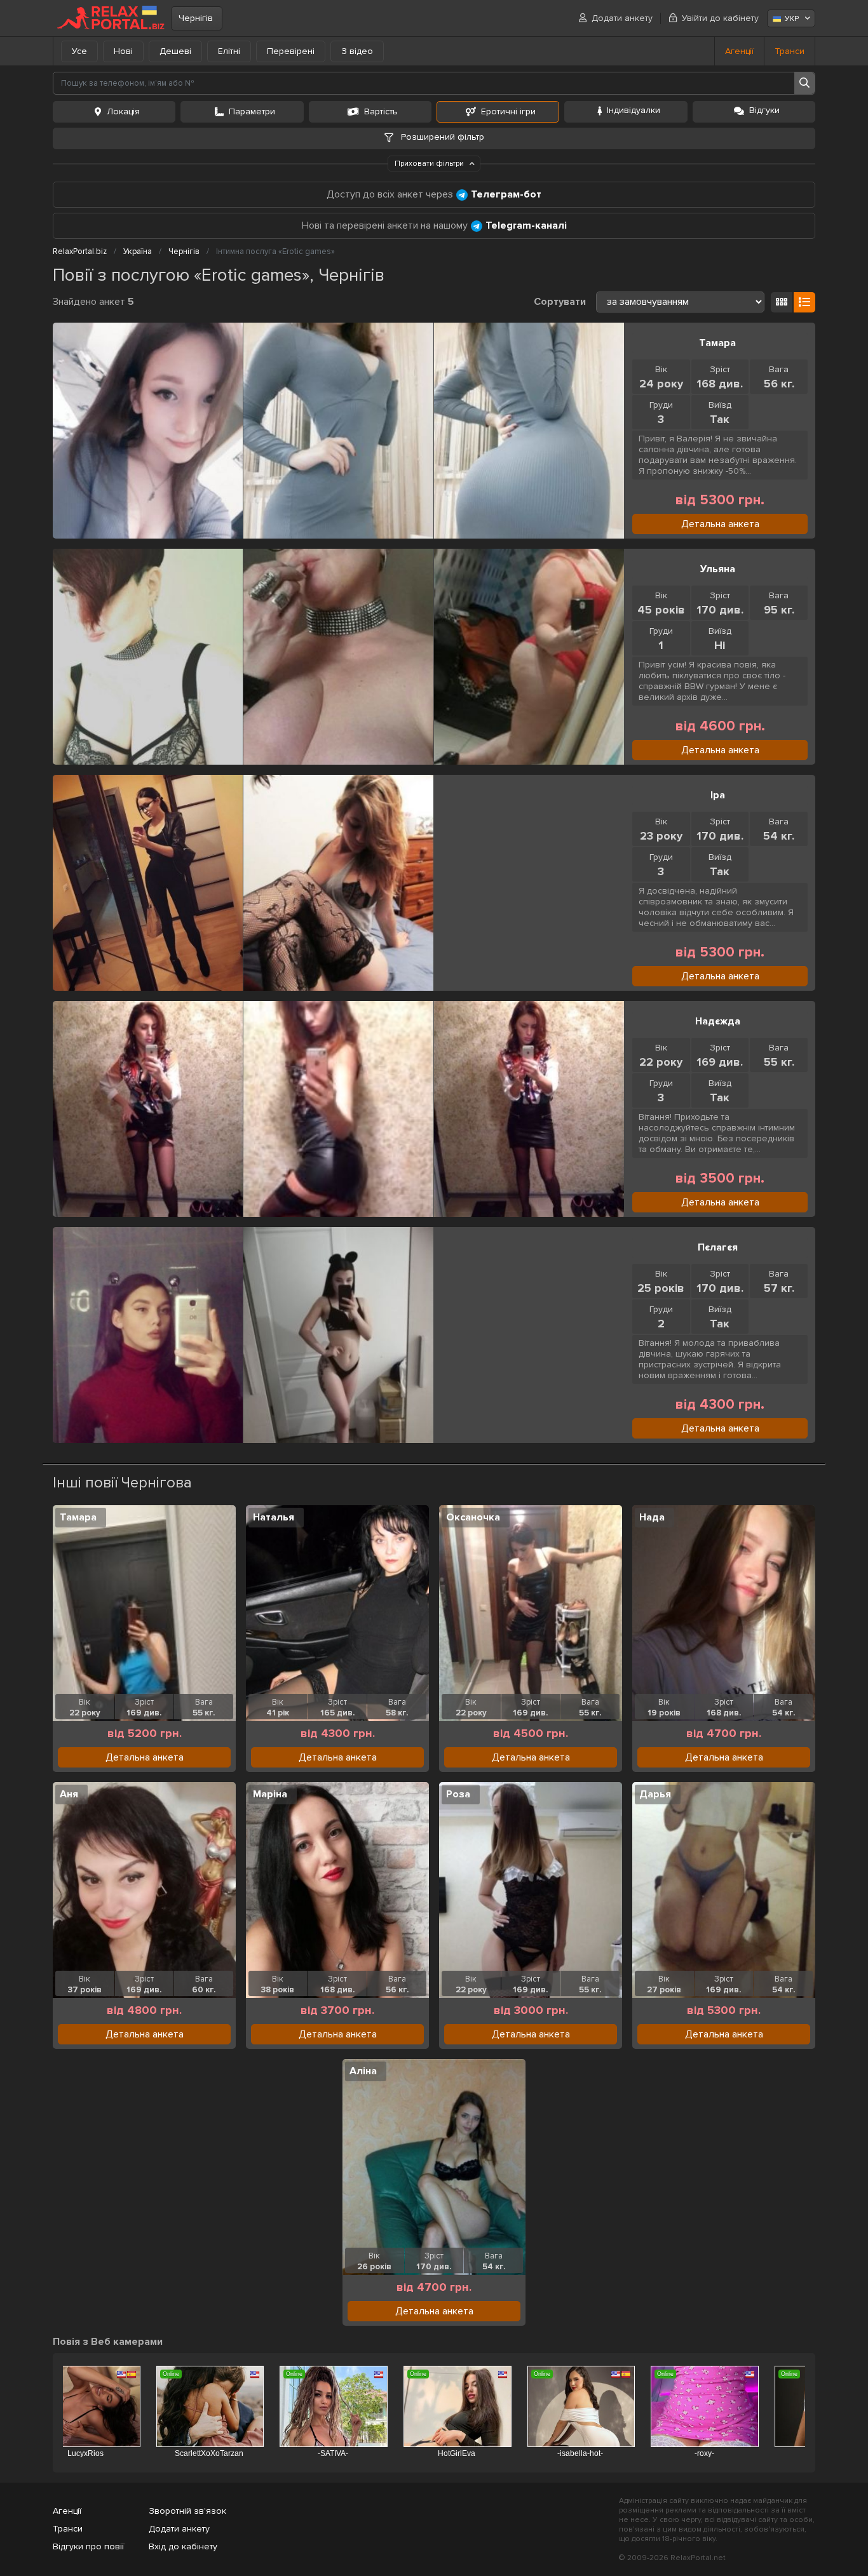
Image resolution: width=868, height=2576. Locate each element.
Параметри (252, 111)
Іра (718, 795)
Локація (123, 111)
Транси (790, 51)
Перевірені (291, 51)
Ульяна (718, 569)
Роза (458, 1794)
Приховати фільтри (430, 164)
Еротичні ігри (508, 111)
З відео (357, 51)
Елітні (229, 51)
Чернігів (196, 18)
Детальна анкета (720, 524)
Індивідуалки (634, 110)
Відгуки (764, 110)
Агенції (739, 51)
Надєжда (718, 1021)
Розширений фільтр (441, 137)
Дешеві (175, 51)
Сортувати (560, 302)
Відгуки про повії (88, 2546)
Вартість (381, 111)
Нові (123, 51)
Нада (652, 1517)
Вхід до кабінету (183, 2546)
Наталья (274, 1517)
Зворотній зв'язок (187, 2511)
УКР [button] (792, 19)
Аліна (363, 2071)
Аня (69, 1794)
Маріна (270, 1794)
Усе (79, 51)
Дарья (655, 1794)
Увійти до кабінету (720, 18)
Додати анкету (622, 18)
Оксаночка (473, 1517)
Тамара (717, 343)
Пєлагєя (718, 1247)
